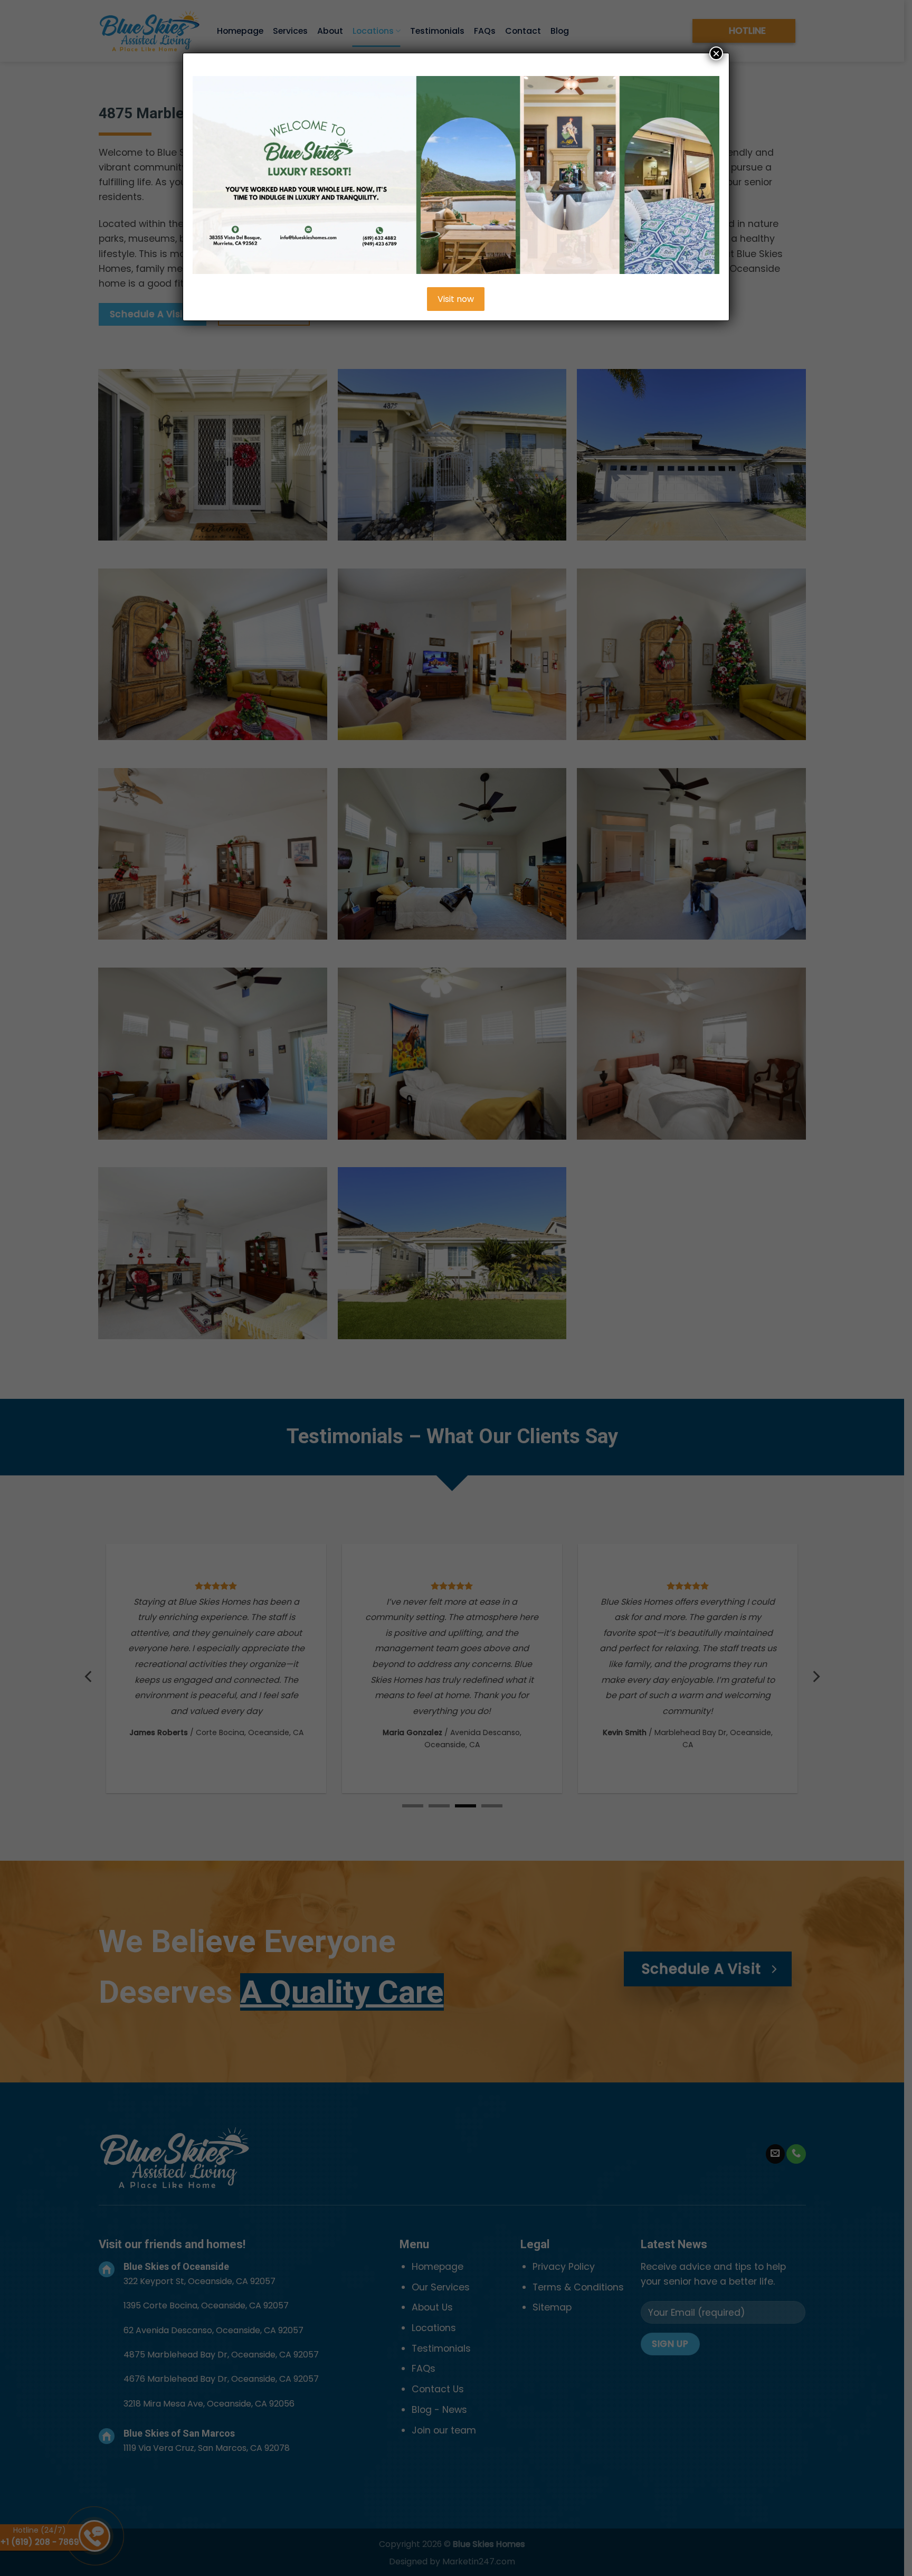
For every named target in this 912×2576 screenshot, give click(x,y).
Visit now (456, 299)
